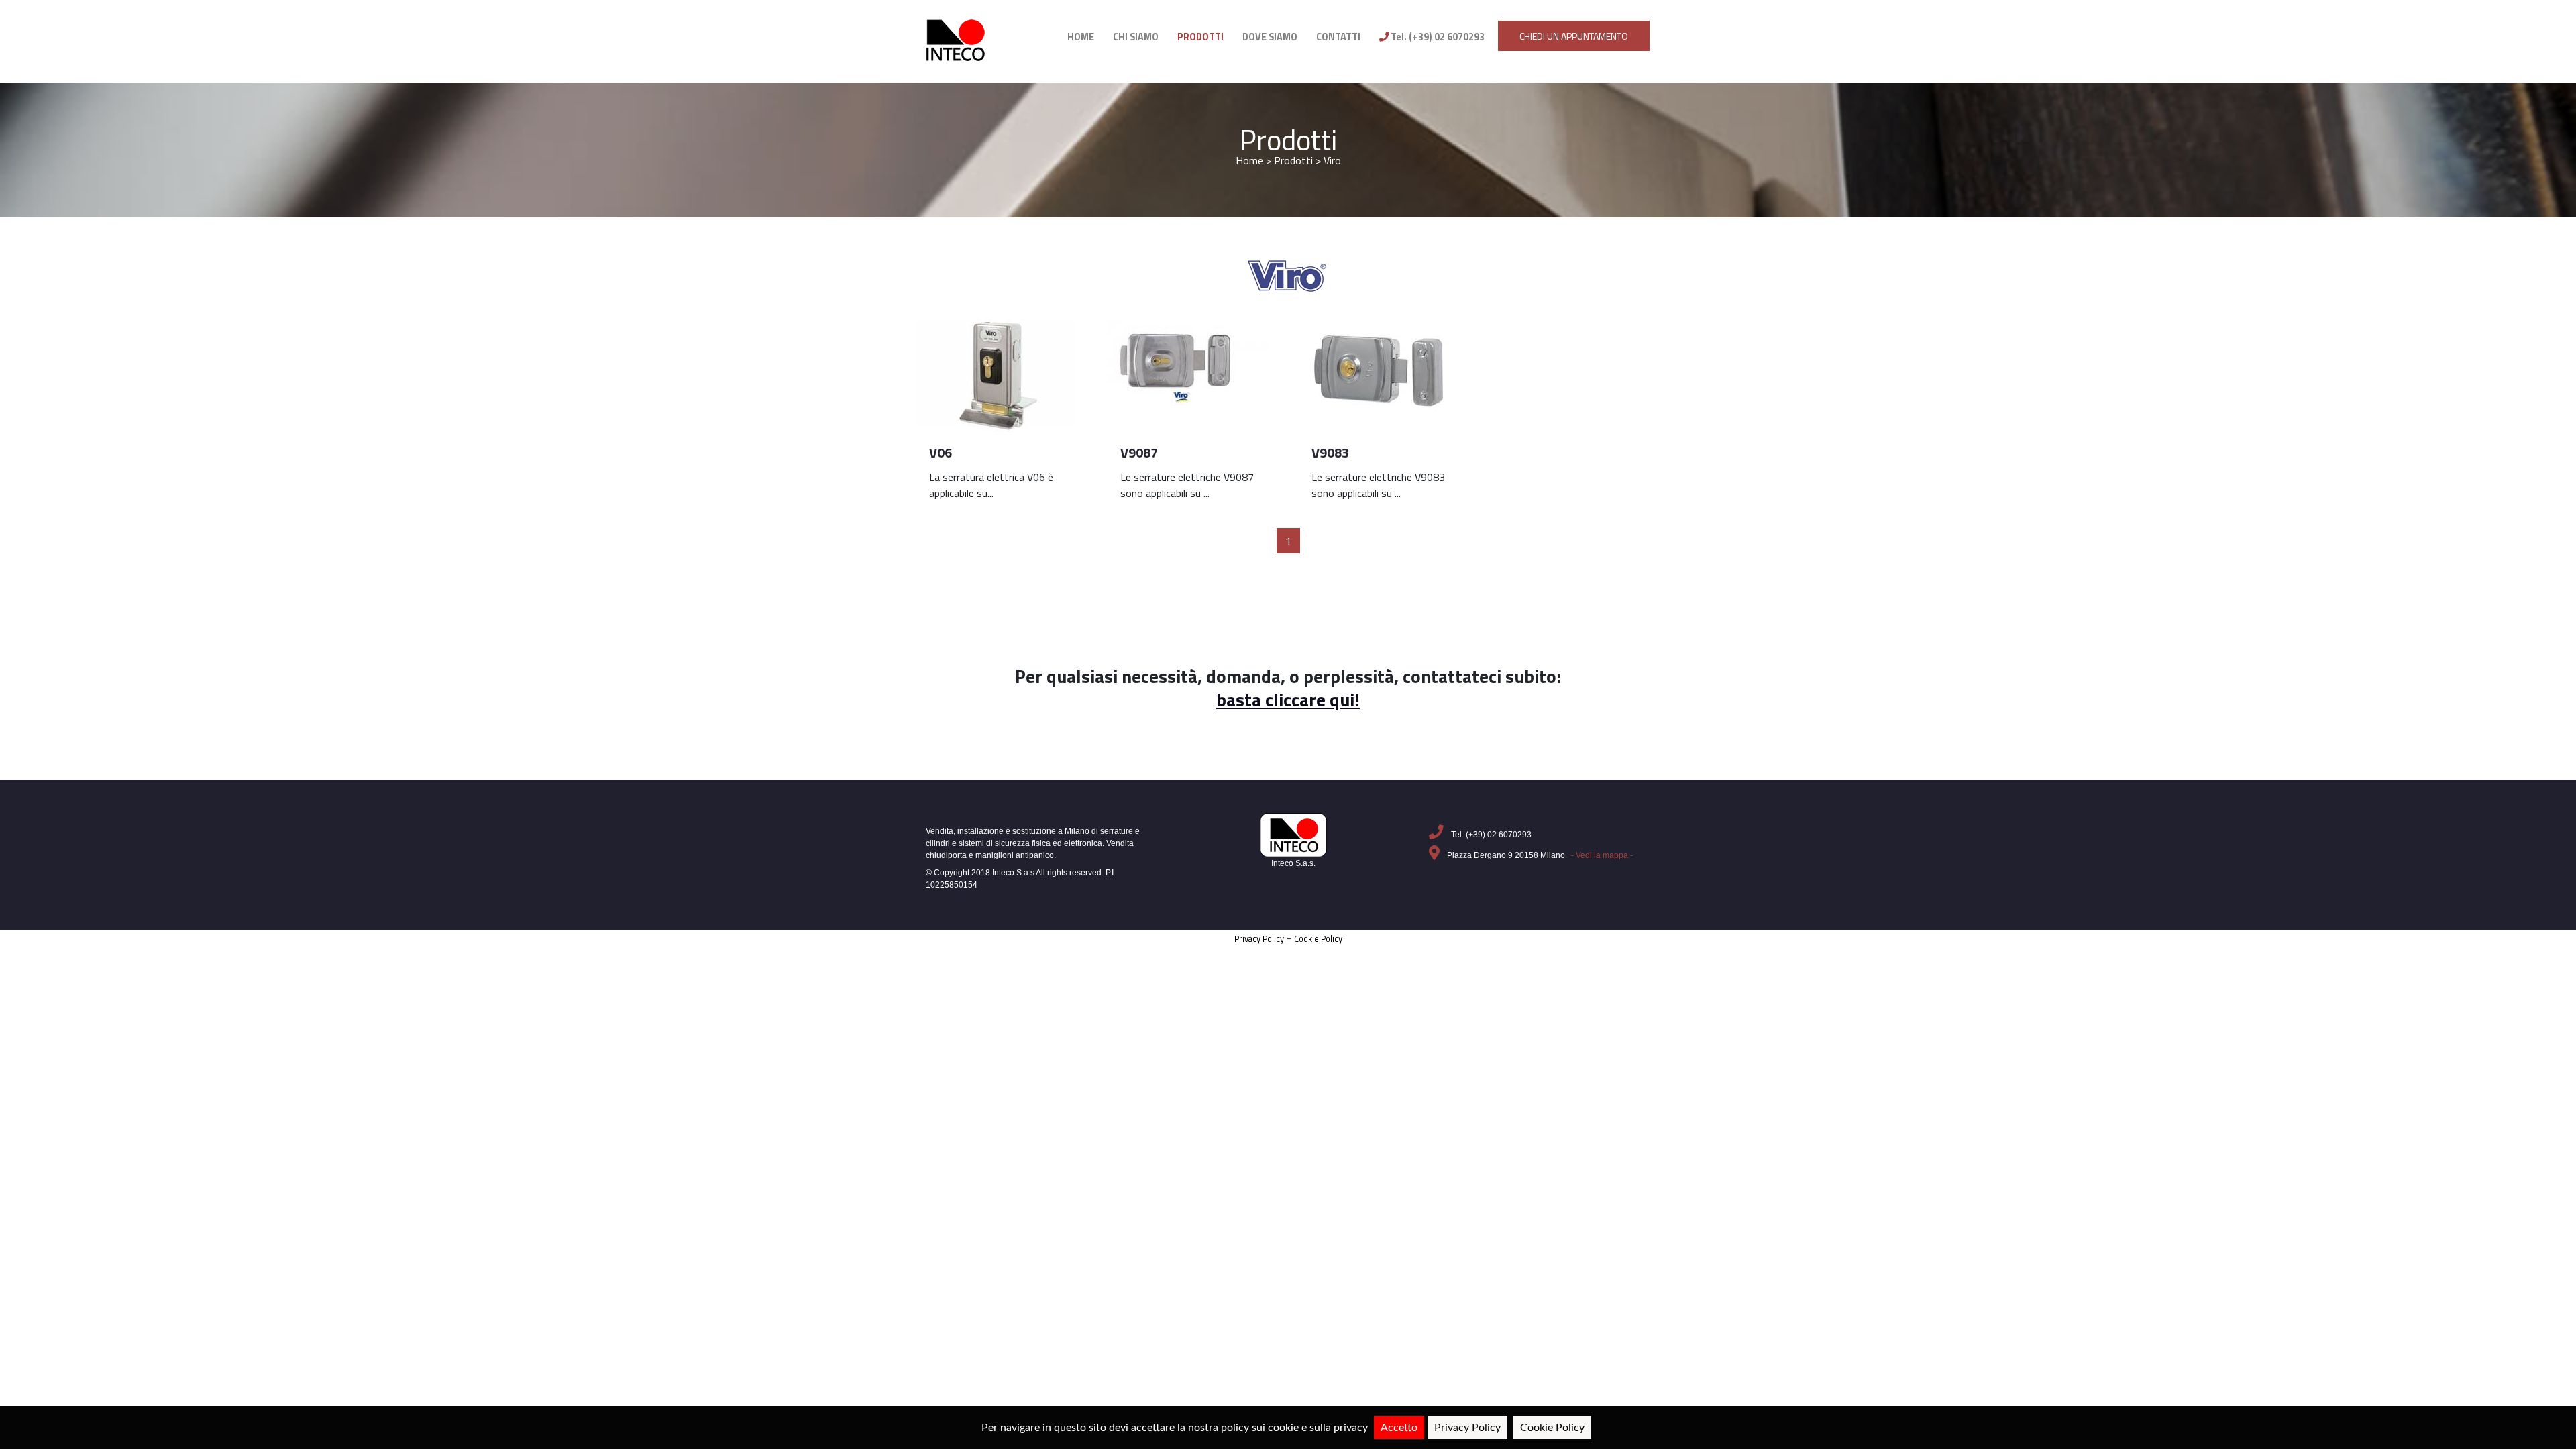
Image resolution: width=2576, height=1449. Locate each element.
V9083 (1330, 452)
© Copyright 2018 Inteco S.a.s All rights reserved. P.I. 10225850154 (1021, 879)
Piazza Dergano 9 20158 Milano (1539, 855)
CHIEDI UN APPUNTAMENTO (1574, 36)
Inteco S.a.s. (1293, 863)
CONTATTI (1338, 37)
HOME (1081, 37)
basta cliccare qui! (1288, 700)
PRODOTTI (1200, 37)
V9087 (1139, 452)
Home (1249, 160)
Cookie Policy (1318, 938)
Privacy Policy (1259, 938)
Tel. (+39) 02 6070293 (1437, 37)
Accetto (1399, 1428)
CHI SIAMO (1136, 37)
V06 (941, 452)
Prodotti (1288, 140)
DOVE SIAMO (1270, 37)
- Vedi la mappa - (1602, 855)
